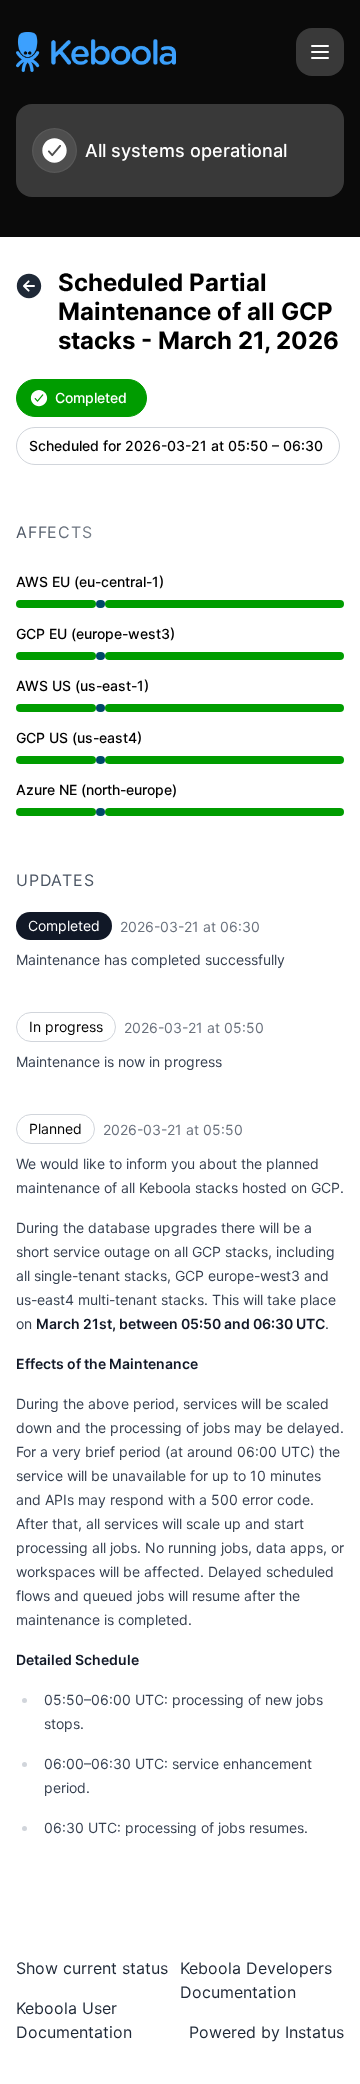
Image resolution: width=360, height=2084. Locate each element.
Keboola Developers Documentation (256, 1980)
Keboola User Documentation (74, 2020)
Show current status (92, 1968)
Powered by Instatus (266, 2032)
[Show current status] (29, 286)
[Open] (320, 52)
